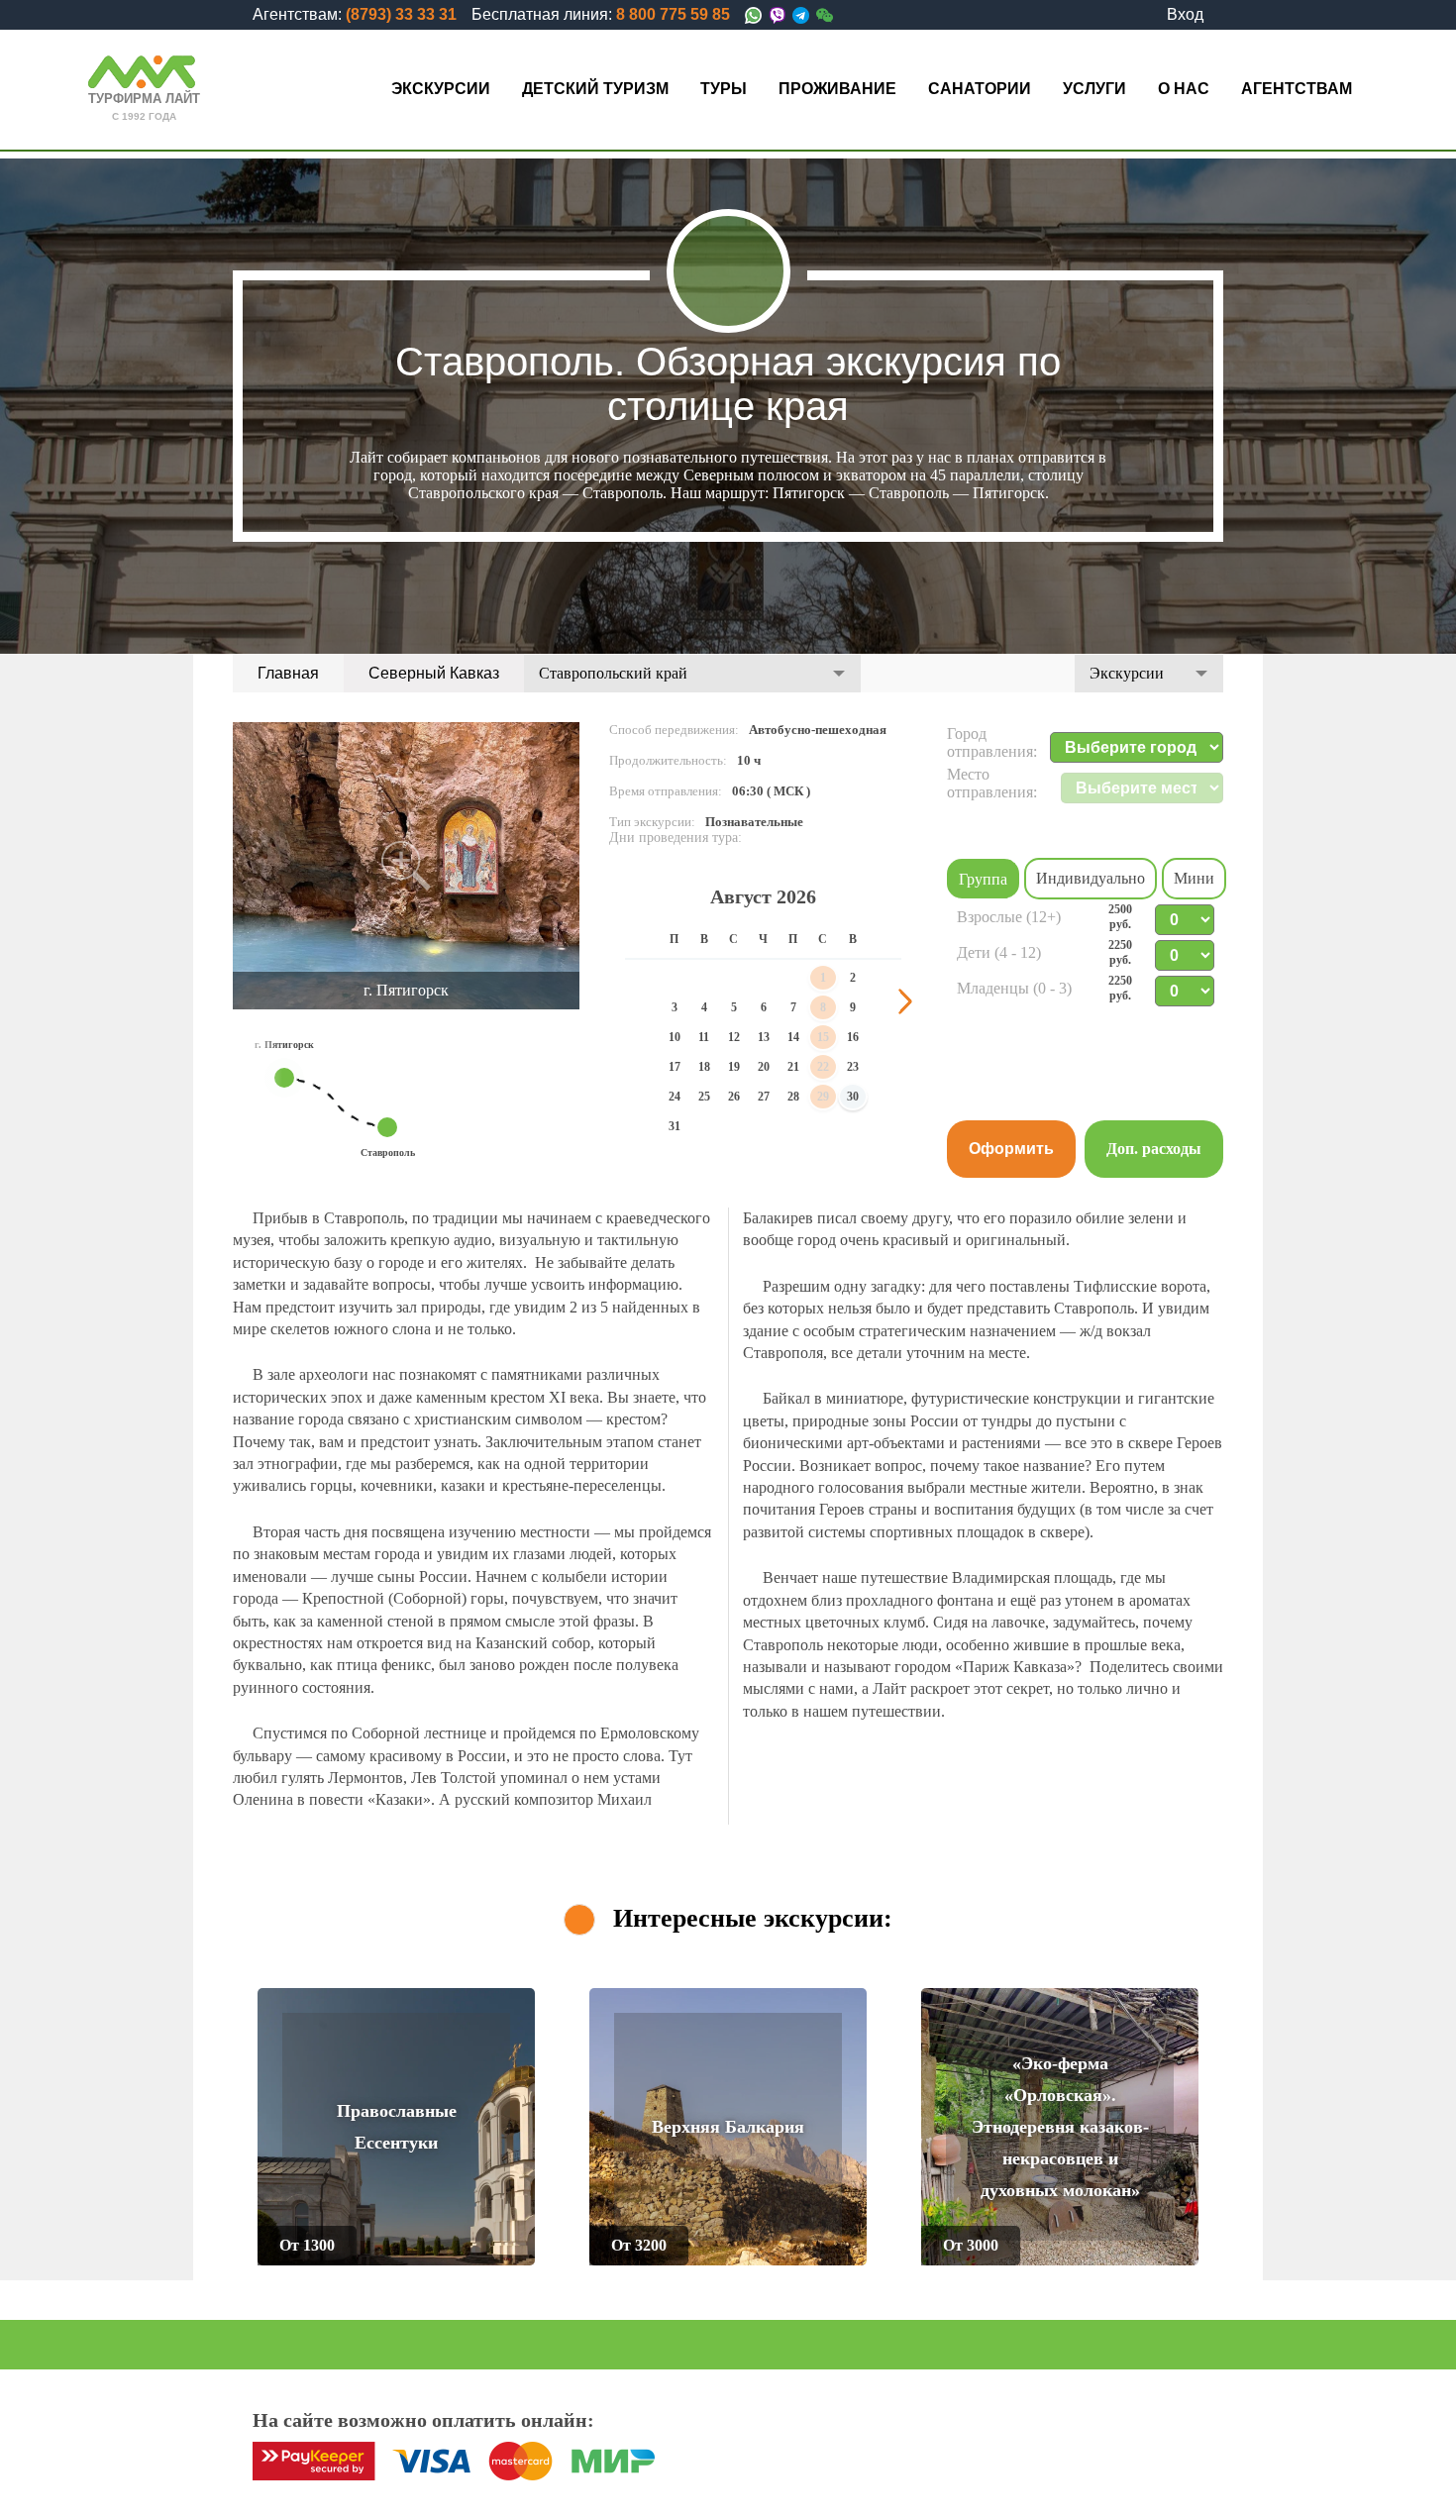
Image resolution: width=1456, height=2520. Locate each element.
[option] (406, 866)
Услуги (1094, 89)
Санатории (980, 89)
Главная (288, 673)
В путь (486, 2245)
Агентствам (1297, 89)
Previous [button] (621, 1001)
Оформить (1011, 1149)
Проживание (837, 89)
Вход (1185, 14)
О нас (1184, 89)
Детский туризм (595, 89)
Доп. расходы (1154, 1149)
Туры (724, 89)
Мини (1194, 878)
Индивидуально (1091, 878)
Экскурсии (441, 89)
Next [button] (905, 1001)
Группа (983, 879)
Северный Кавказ (434, 673)
